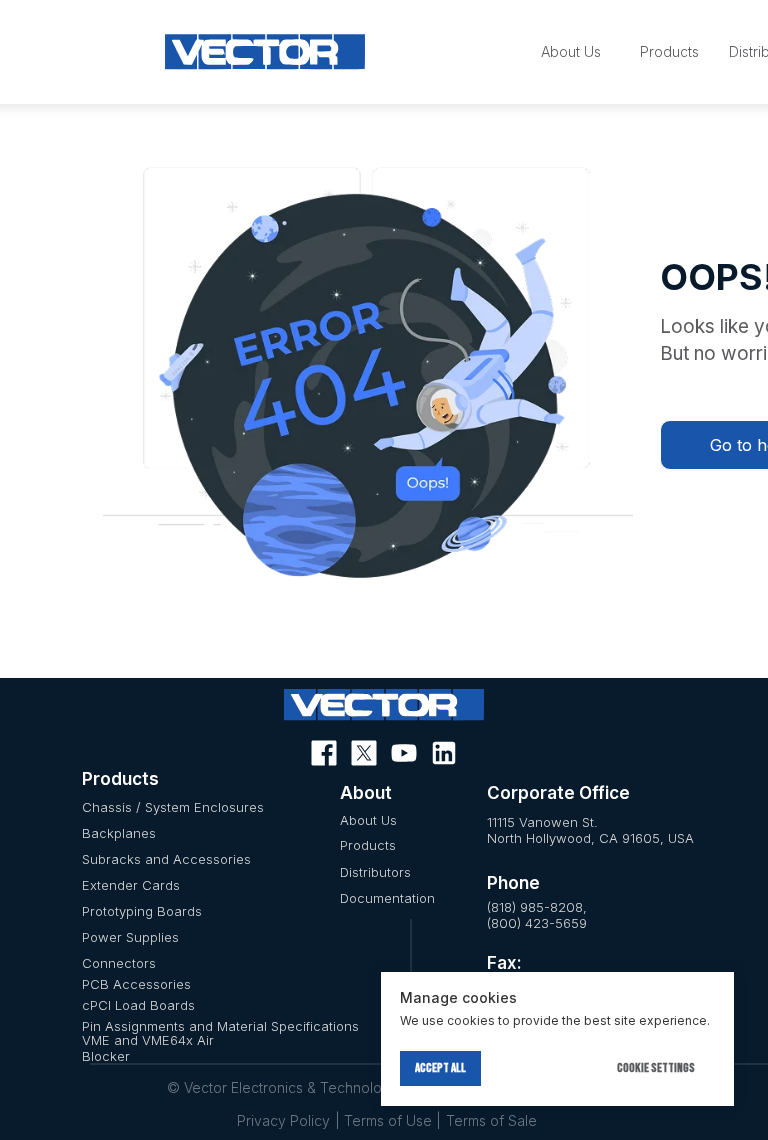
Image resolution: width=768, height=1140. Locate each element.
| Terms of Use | (388, 1120)
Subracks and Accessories (166, 859)
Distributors (375, 872)
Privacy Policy (283, 1120)
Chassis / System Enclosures (173, 807)
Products (368, 845)
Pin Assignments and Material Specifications (220, 1026)
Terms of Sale (491, 1120)
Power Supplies (130, 937)
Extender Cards (131, 885)
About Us (368, 820)
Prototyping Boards (142, 911)
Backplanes (119, 833)
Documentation (387, 898)
